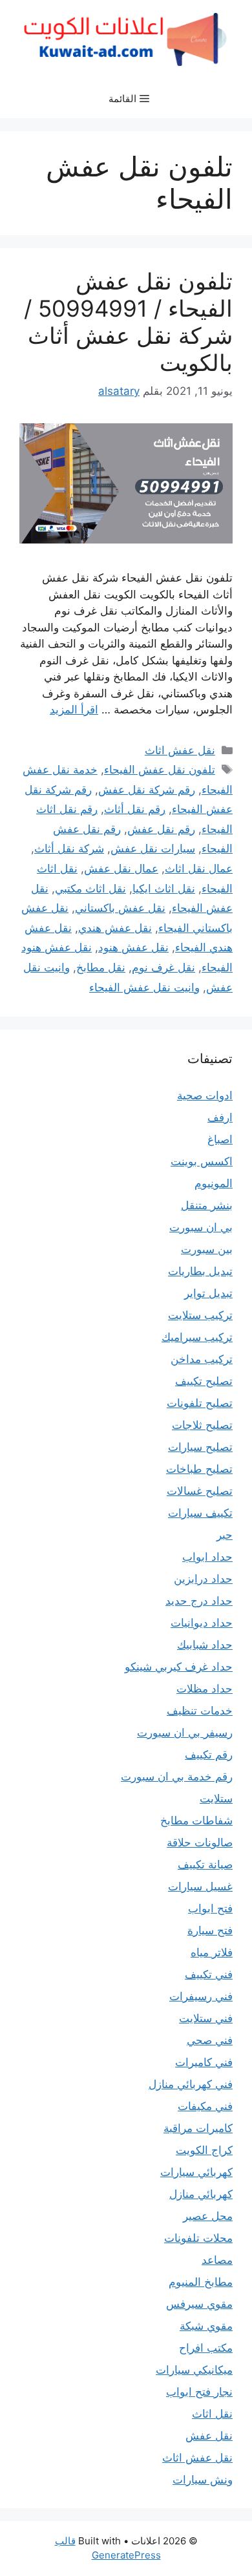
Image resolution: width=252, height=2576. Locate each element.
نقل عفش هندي (115, 928)
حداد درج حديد (199, 1601)
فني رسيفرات (201, 1996)
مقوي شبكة (206, 2326)
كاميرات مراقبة (198, 2128)
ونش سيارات (203, 2480)
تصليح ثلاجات (202, 1425)
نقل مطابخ (101, 967)
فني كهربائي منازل (191, 2084)
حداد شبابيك (205, 1645)
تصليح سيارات (200, 1447)
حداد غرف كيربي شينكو (179, 1667)
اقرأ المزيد (74, 710)
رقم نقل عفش (161, 829)
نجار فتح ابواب (199, 2392)
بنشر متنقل (207, 1205)
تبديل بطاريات (200, 1271)
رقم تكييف (209, 1755)
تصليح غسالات (200, 1491)
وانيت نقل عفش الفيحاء (144, 987)
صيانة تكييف (205, 1864)
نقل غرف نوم (163, 967)
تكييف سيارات (200, 1513)
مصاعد (217, 2260)
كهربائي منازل (201, 2194)
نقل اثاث (212, 2414)
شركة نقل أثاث (69, 849)
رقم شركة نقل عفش (147, 790)
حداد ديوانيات (202, 1623)
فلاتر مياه (212, 1952)
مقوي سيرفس (199, 2304)
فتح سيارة (210, 1930)
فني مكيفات (205, 2106)
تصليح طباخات (199, 1469)
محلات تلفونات (198, 2238)
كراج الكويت (204, 2150)
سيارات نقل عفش (153, 849)
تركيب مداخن (202, 1359)
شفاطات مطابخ (196, 1821)
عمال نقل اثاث (199, 869)
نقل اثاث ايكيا (164, 889)
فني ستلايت (206, 2018)
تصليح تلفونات (200, 1403)
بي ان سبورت (201, 1227)
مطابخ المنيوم (201, 2282)
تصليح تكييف (204, 1381)
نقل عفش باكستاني (120, 908)
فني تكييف (209, 1974)
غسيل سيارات (200, 1886)
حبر (225, 1535)
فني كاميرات (204, 2062)
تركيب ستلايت (200, 1315)
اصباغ (220, 1139)
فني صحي (210, 2040)
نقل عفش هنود (133, 947)
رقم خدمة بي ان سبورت (177, 1777)
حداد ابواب (207, 1557)
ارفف (220, 1117)
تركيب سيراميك (197, 1337)
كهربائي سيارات (196, 2172)
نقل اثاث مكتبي (90, 889)
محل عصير (208, 2216)
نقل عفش (209, 2436)
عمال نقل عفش (121, 869)
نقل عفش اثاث (180, 750)
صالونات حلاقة (200, 1842)
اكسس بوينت (202, 1161)
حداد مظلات (205, 1689)
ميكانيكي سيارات (194, 2370)
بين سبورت (207, 1249)
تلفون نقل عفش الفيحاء (160, 770)
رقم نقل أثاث (135, 809)
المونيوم (214, 1183)
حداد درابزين (203, 1579)
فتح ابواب (210, 1908)
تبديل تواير (208, 1293)
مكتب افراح (206, 2348)
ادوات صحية (205, 1095)
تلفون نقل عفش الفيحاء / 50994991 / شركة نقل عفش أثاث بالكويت (128, 322)
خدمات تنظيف (200, 1711)
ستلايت (216, 1799)
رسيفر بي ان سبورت (185, 1733)
